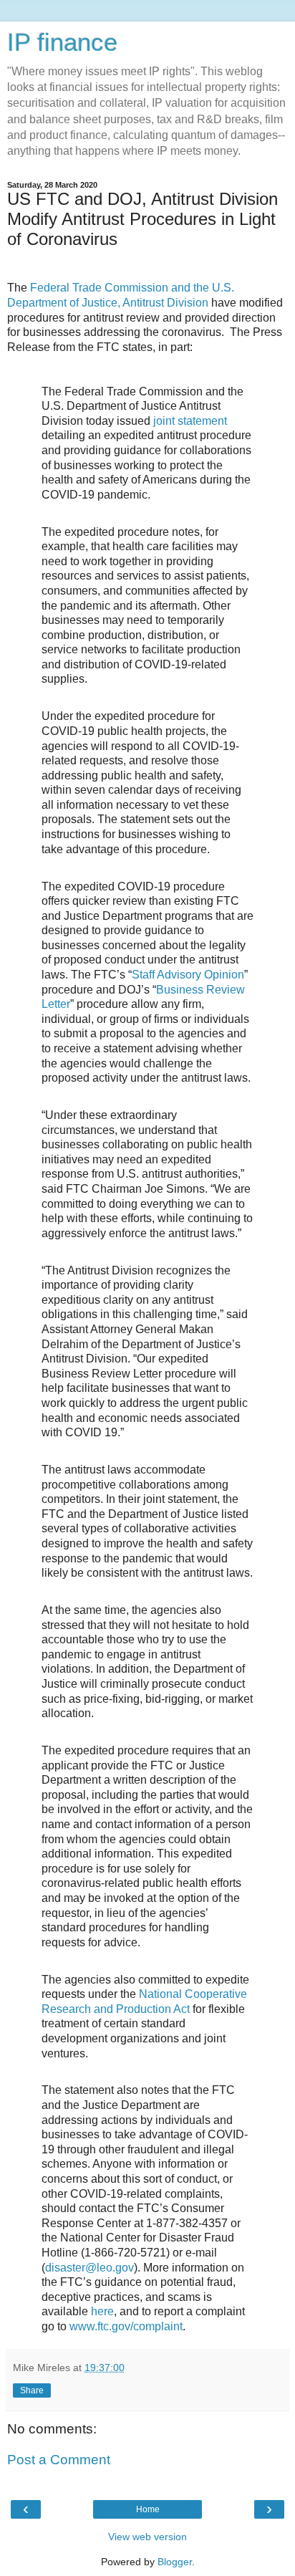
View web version (147, 2537)
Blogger (175, 2562)
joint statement (190, 421)
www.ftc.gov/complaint (126, 2326)
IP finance (62, 42)
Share (32, 2390)
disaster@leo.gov (90, 2268)
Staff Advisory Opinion (188, 975)
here (102, 2311)
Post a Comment (59, 2460)
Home (148, 2509)
